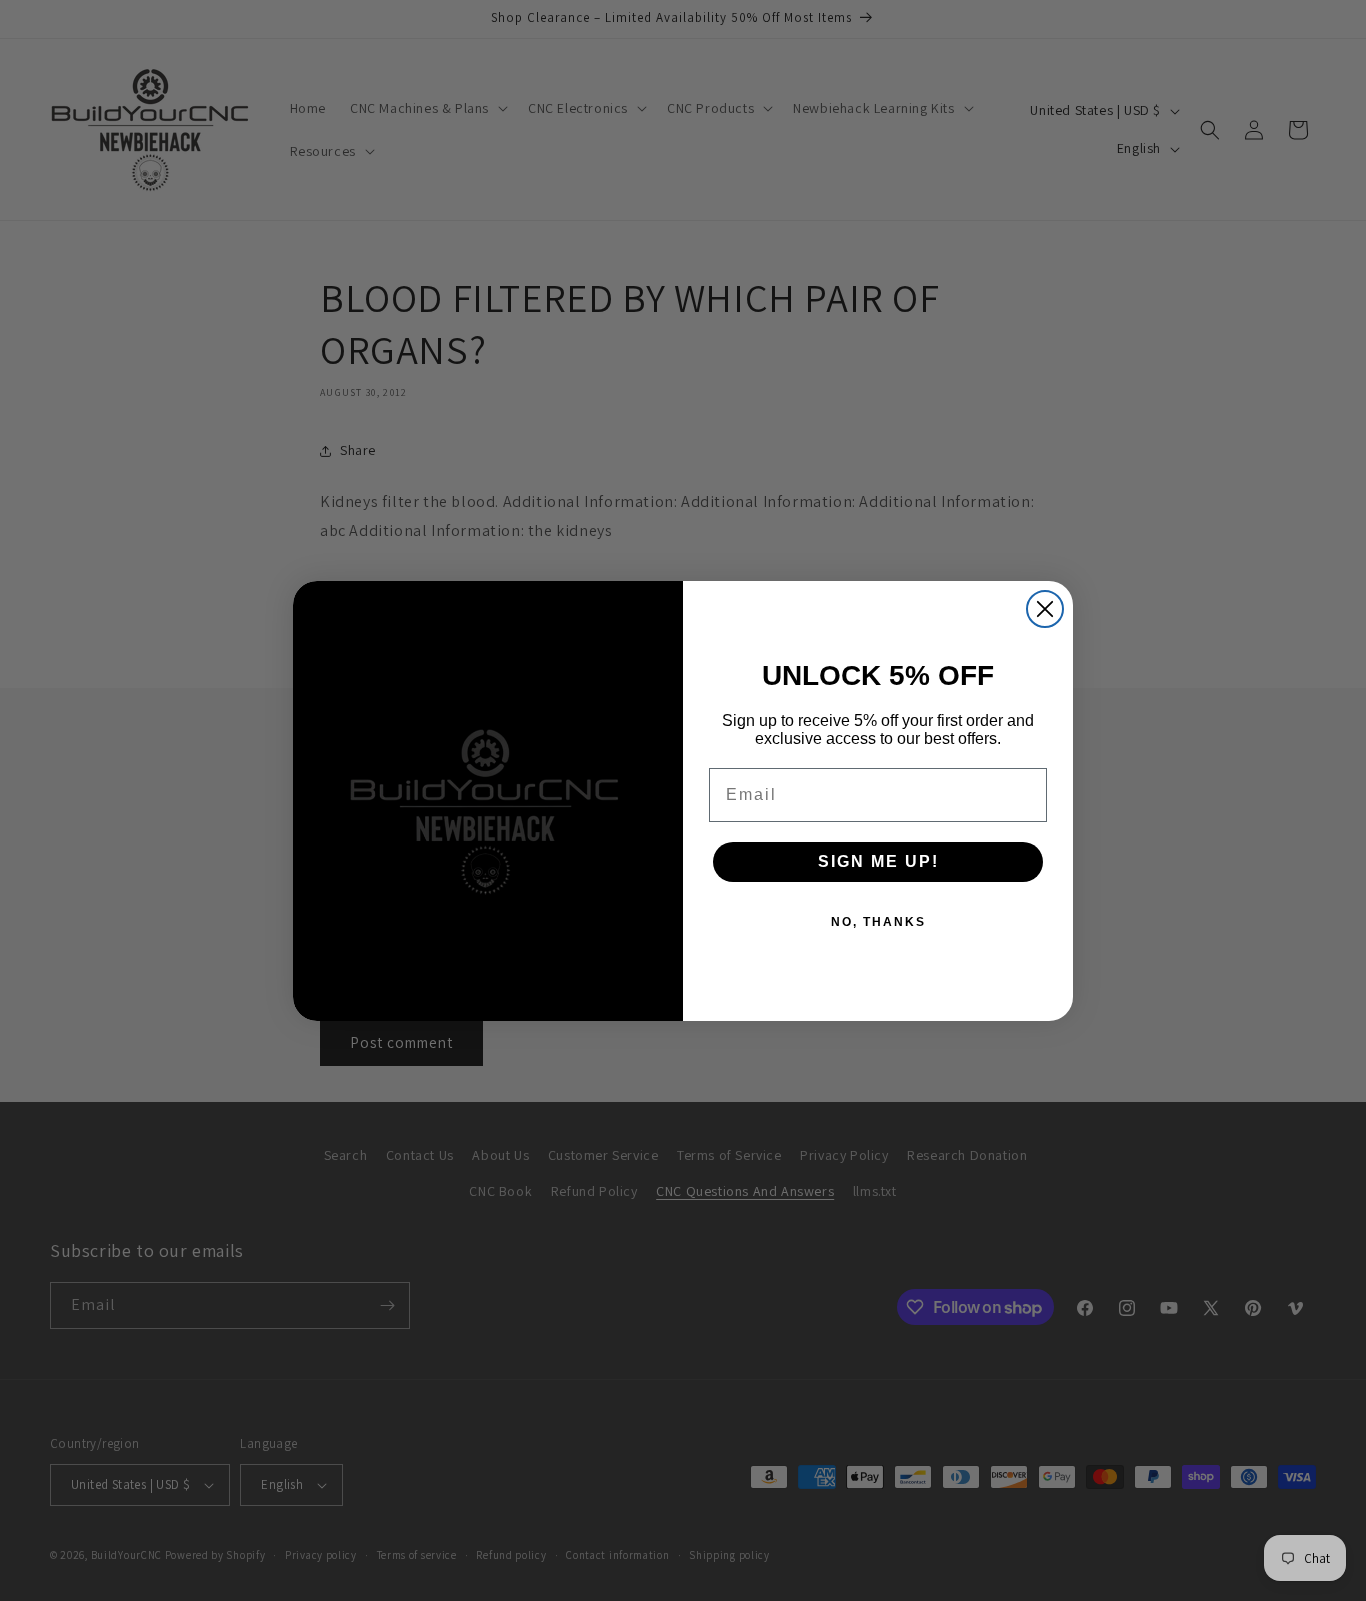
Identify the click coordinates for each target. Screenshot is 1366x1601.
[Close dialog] (1045, 609)
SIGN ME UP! (878, 861)
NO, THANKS (878, 922)
